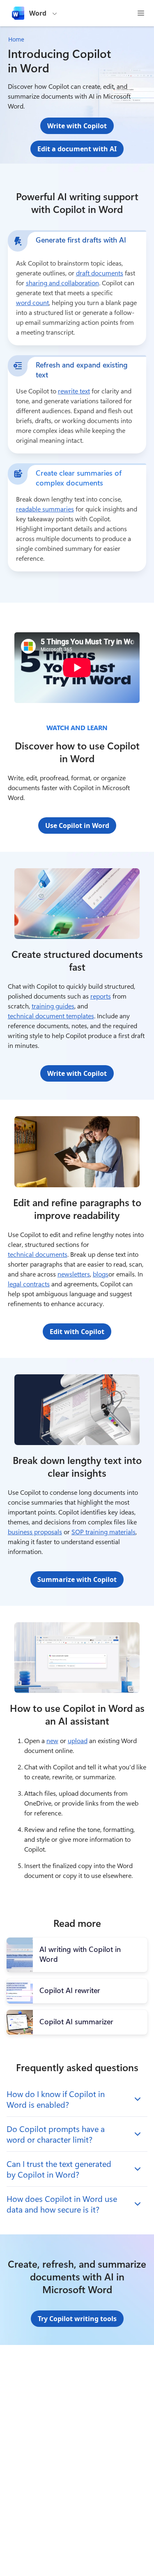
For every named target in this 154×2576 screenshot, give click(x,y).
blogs (101, 1274)
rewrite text (74, 391)
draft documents (100, 273)
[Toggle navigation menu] (141, 13)
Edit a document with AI (77, 149)
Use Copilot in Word (77, 826)
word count (32, 302)
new (52, 1740)
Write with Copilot (77, 126)
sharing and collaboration (62, 283)
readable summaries (45, 509)
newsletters (74, 1274)
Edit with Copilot (77, 1332)
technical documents (38, 1254)
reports (101, 996)
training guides (53, 1006)
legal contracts (29, 1284)
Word (38, 13)
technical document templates (51, 1016)
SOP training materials (103, 1532)
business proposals (35, 1532)
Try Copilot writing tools (77, 2319)
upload (78, 1740)
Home (16, 39)
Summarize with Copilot (77, 1579)
